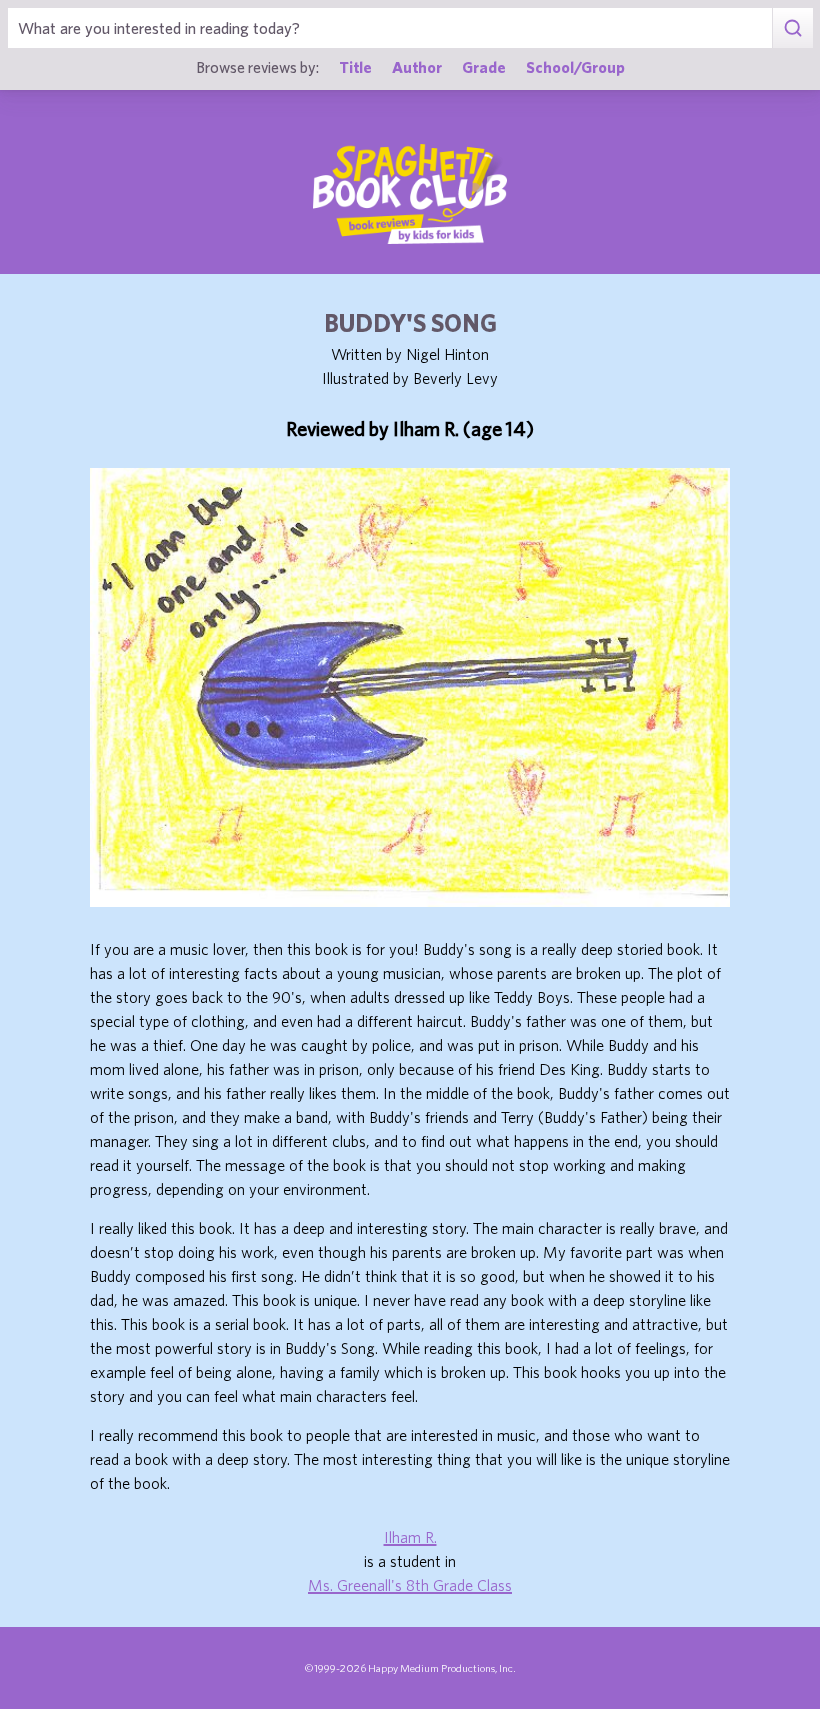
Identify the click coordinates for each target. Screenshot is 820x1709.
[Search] (792, 28)
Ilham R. (410, 1537)
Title (355, 67)
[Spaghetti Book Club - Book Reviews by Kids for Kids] (410, 194)
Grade (484, 67)
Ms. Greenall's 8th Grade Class (410, 1585)
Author (417, 67)
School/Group (575, 67)
